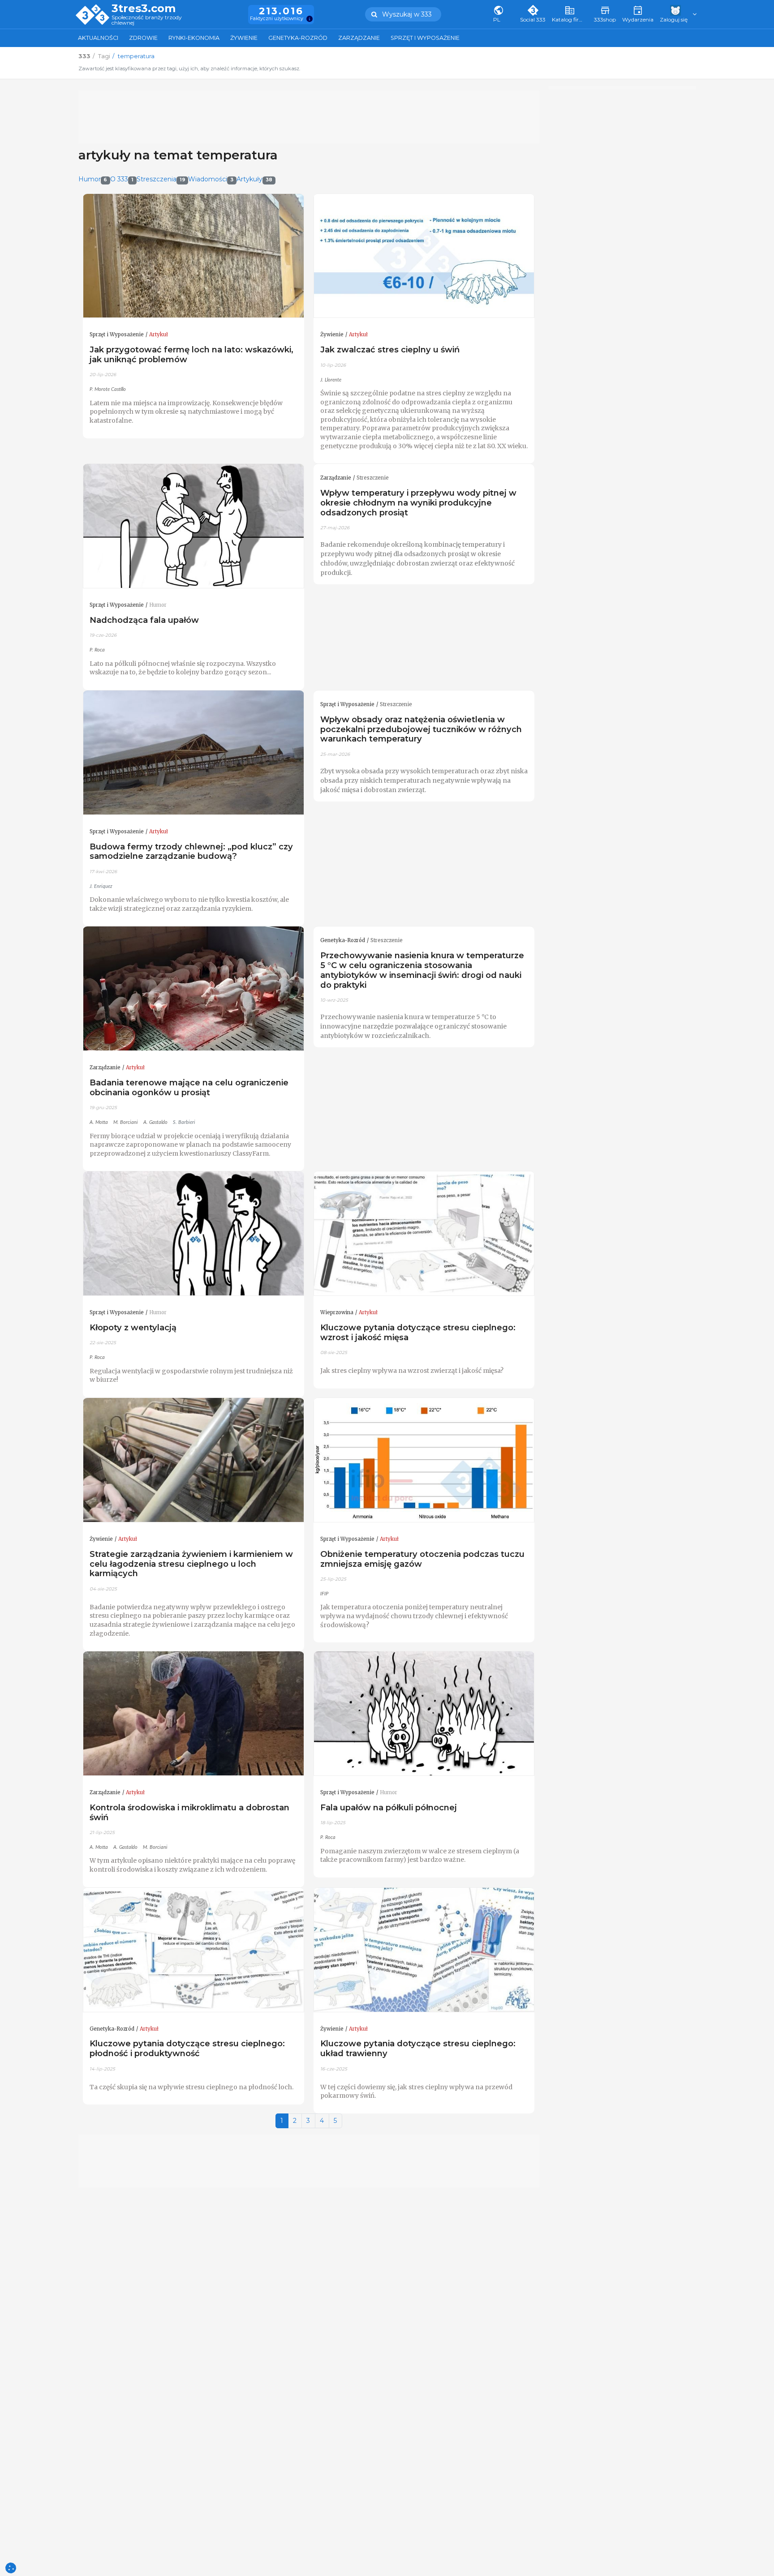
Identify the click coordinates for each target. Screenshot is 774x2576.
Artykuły (254, 179)
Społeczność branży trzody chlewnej (147, 20)
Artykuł (159, 334)
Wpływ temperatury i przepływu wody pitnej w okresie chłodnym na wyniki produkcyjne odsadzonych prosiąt (418, 503)
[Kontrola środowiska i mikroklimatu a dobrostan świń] (193, 1714)
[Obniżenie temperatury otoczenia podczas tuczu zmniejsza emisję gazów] (424, 1460)
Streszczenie (373, 478)
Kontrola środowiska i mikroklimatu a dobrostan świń (189, 1812)
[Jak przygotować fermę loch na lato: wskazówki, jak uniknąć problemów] (193, 256)
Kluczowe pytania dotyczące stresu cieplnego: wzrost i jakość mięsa (418, 1332)
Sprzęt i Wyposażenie (425, 38)
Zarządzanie (359, 38)
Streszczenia (161, 179)
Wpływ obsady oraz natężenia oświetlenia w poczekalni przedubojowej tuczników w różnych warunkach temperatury (421, 729)
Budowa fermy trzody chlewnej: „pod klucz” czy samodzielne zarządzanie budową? (191, 851)
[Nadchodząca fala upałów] (193, 526)
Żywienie (244, 38)
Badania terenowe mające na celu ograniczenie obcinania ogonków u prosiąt (189, 1087)
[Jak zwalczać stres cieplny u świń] (424, 256)
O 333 (122, 179)
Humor (93, 179)
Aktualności (98, 38)
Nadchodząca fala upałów (144, 620)
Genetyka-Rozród (298, 38)
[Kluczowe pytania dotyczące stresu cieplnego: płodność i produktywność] (193, 1950)
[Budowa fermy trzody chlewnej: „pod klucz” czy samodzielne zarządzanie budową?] (193, 753)
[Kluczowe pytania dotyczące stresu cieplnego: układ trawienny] (424, 1950)
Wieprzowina (337, 1312)
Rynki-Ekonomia (194, 38)
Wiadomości (211, 179)
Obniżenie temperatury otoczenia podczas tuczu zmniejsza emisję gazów (422, 1559)
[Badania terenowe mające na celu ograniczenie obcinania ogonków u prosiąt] (193, 989)
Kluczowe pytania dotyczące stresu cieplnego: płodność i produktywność (187, 2048)
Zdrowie (143, 38)
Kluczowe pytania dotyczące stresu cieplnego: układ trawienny (418, 2048)
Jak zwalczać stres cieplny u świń (390, 349)
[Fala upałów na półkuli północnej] (424, 1714)
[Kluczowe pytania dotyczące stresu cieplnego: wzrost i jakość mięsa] (424, 1234)
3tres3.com (144, 9)
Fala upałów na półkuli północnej (389, 1807)
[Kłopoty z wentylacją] (193, 1234)
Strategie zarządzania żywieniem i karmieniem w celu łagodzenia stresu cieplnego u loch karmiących (191, 1564)
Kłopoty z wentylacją (133, 1327)
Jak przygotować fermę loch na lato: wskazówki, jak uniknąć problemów (191, 354)
